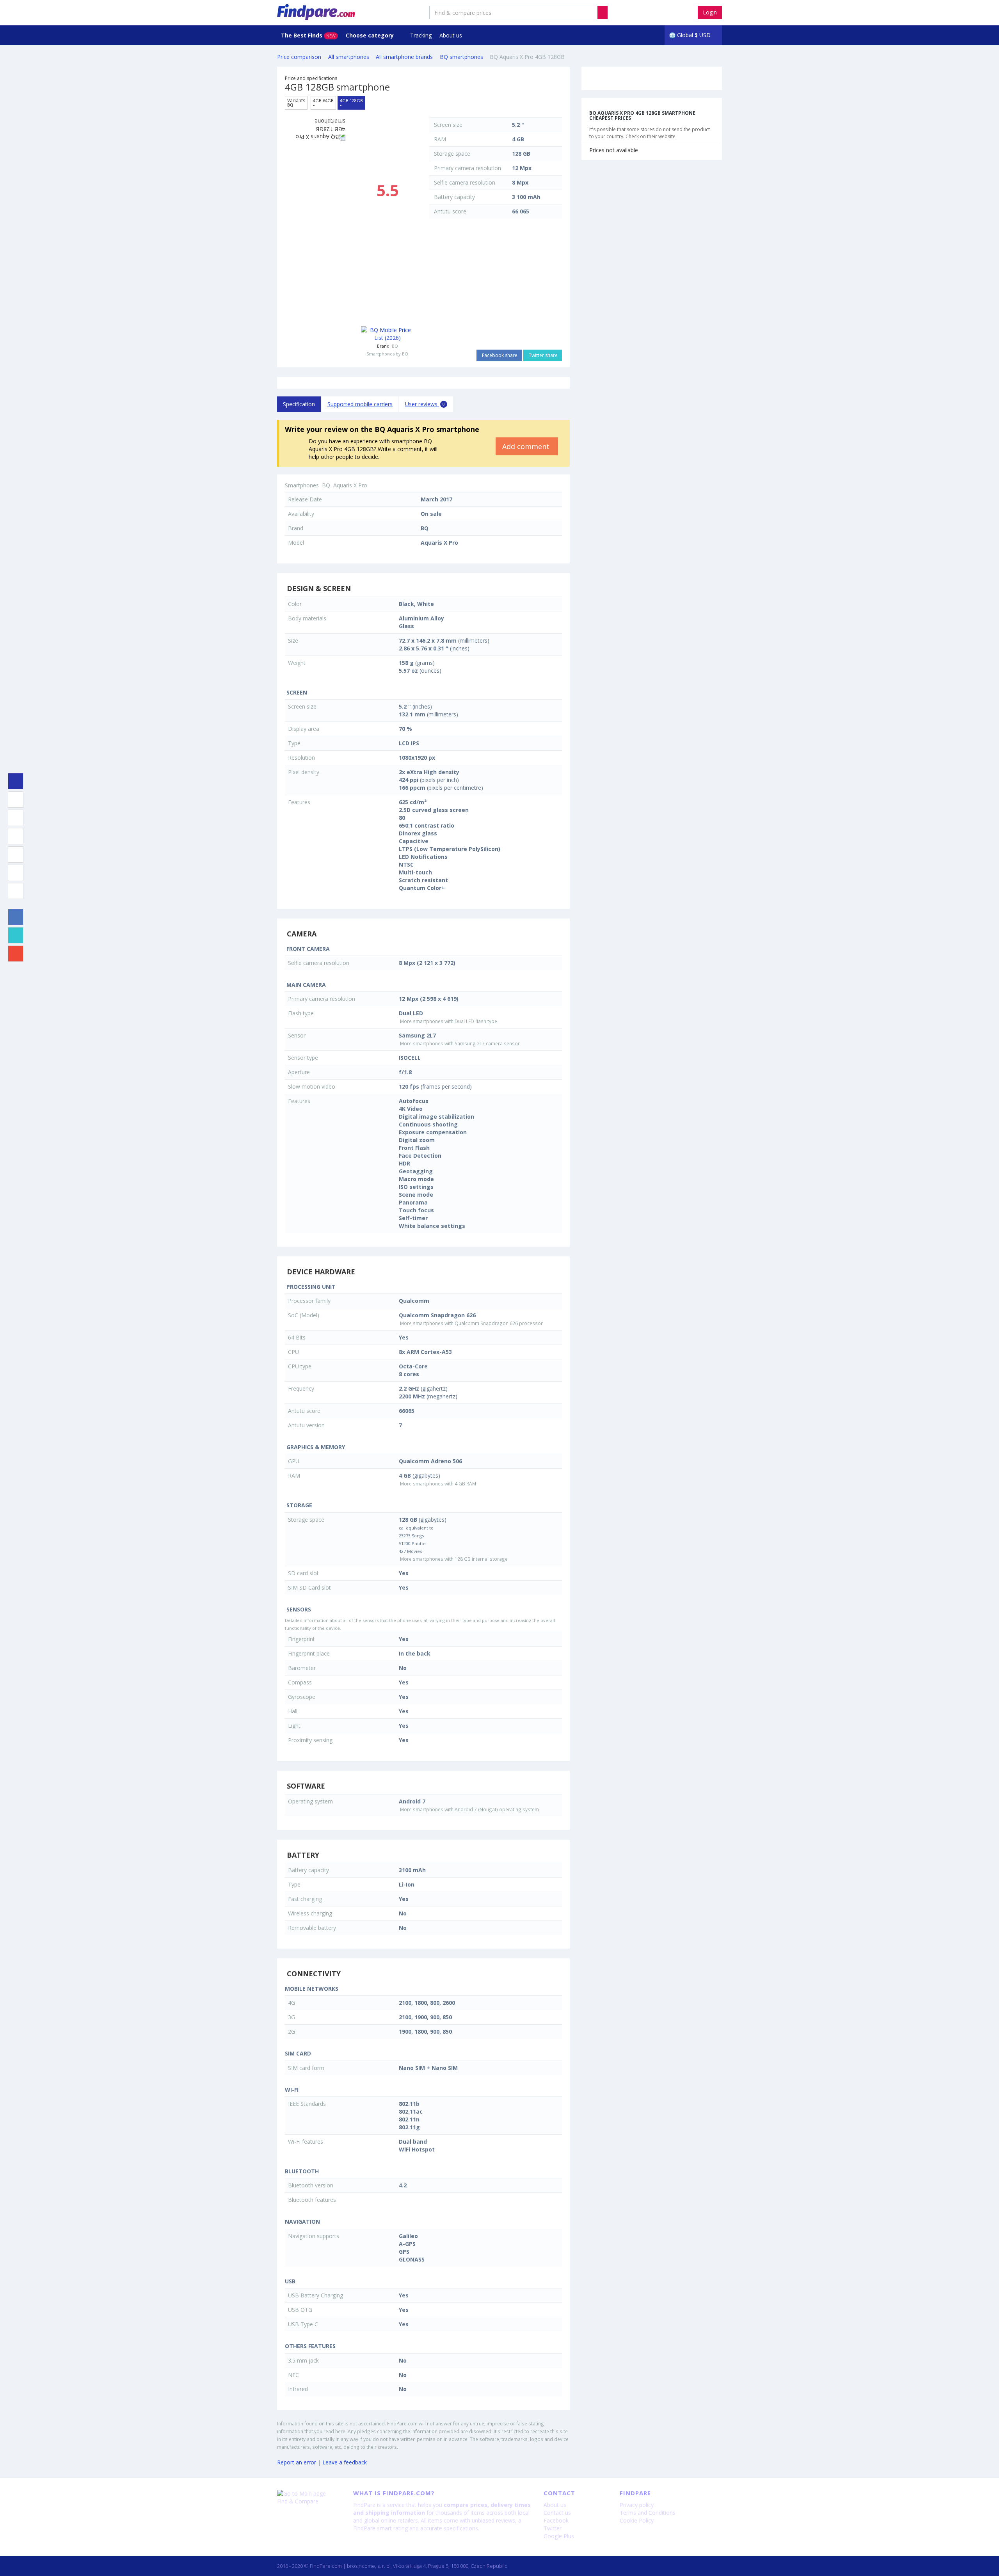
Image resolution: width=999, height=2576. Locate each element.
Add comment (527, 446)
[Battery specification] (16, 873)
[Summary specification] (16, 781)
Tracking (421, 35)
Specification (299, 404)
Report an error (297, 2462)
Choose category (371, 35)
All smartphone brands (404, 57)
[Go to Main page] (309, 2494)
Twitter (553, 2528)
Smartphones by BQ (387, 354)
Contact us (557, 2513)
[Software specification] (16, 855)
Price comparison (299, 57)
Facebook (556, 2520)
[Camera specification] (16, 818)
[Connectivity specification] (16, 891)
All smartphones (349, 57)
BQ (395, 346)
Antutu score (450, 211)
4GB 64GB (323, 103)
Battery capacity (454, 197)
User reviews (425, 404)
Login (710, 12)
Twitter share (543, 355)
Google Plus (559, 2536)
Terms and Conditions (648, 2513)
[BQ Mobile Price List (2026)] (387, 334)
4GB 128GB (351, 103)
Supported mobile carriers (360, 404)
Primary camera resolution (468, 168)
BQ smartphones (461, 57)
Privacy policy (637, 2505)
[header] (603, 12)
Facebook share (499, 355)
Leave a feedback (345, 2462)
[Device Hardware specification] (16, 836)
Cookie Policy (637, 2520)
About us (451, 35)
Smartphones (302, 485)
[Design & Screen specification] (16, 799)
